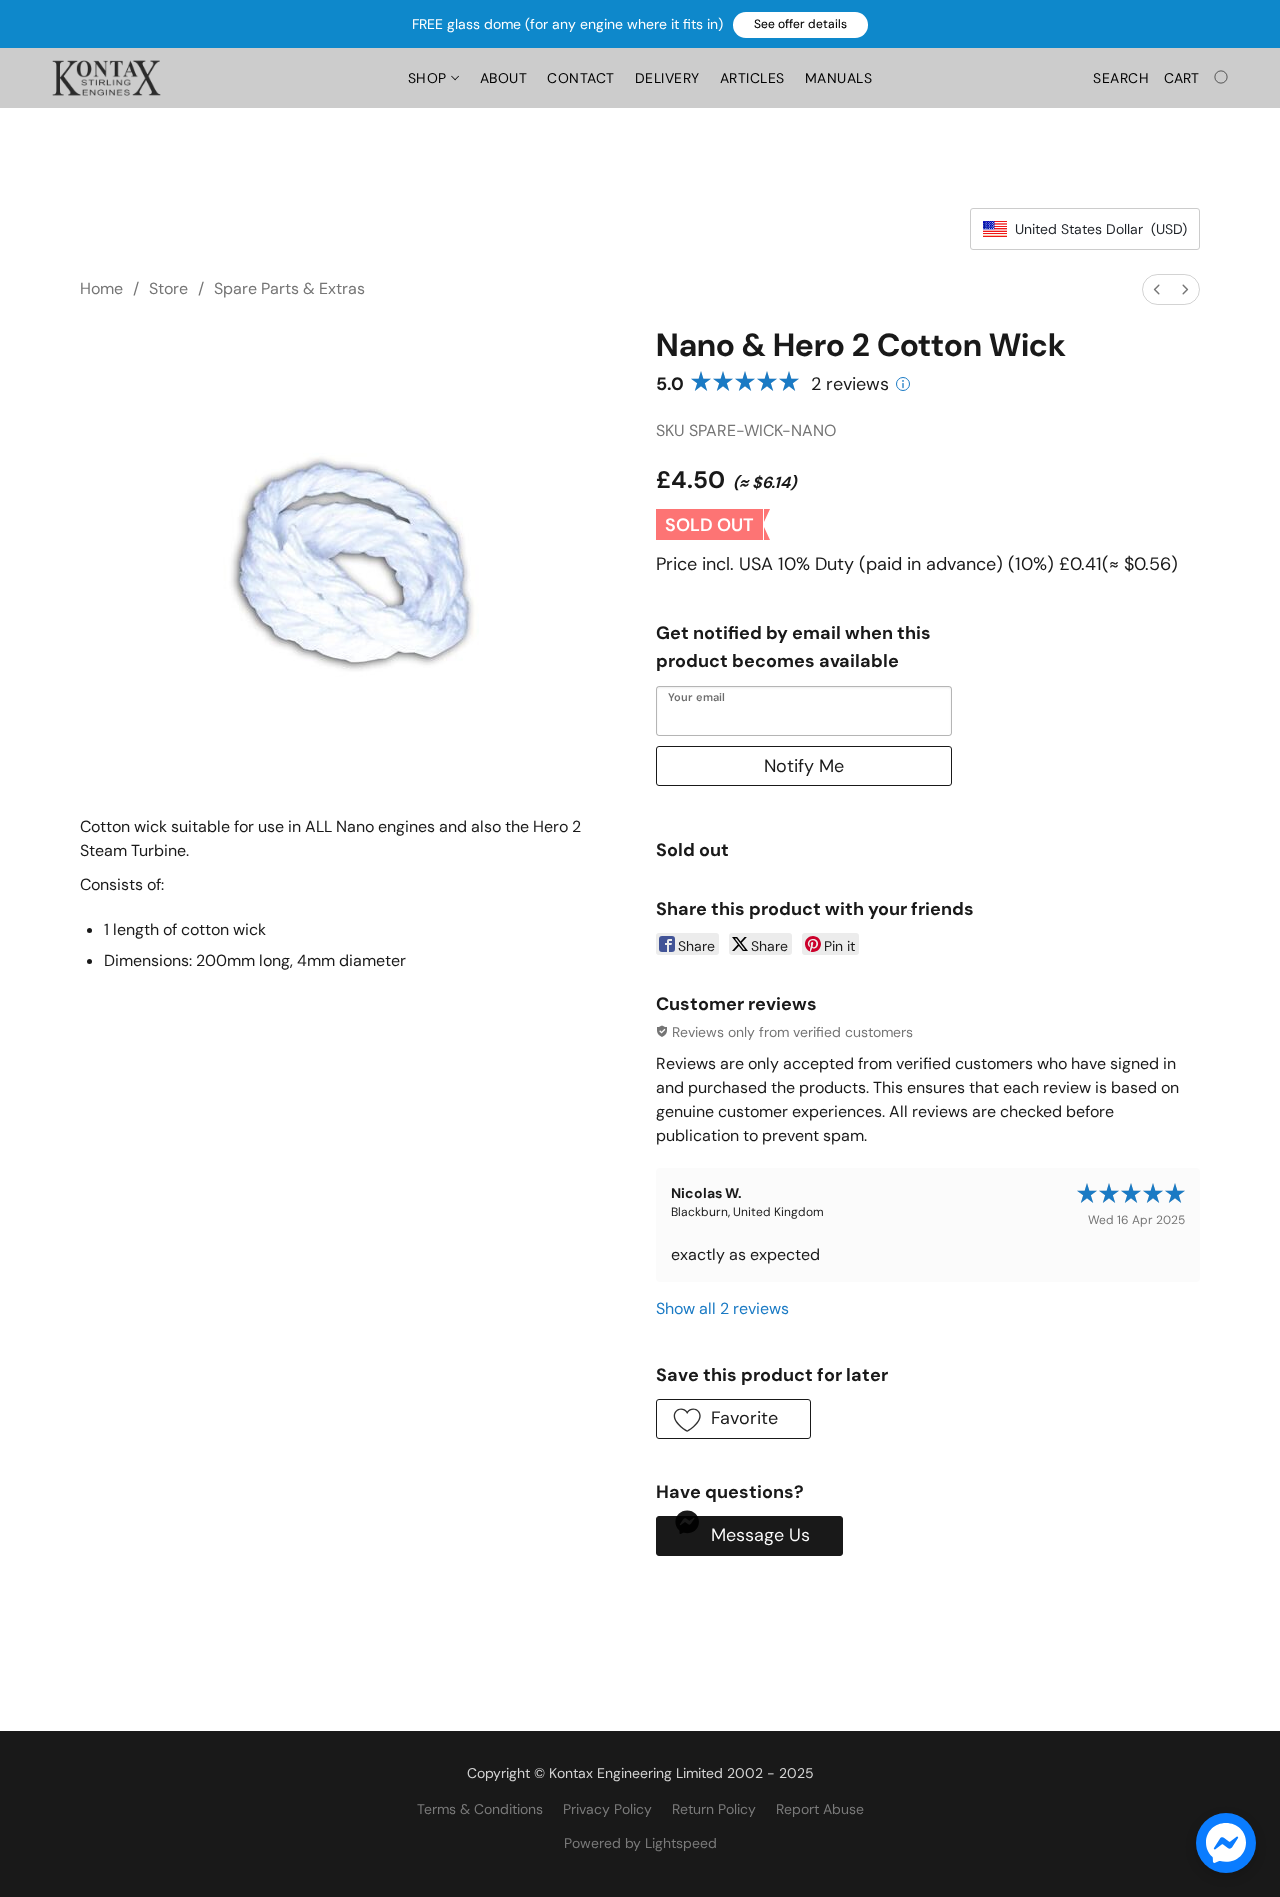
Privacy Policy (607, 1809)
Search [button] (1121, 78)
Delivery (667, 78)
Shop (430, 78)
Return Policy (714, 1809)
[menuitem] (1157, 289)
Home (101, 288)
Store (168, 288)
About (504, 78)
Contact (581, 78)
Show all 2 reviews (722, 1308)
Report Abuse (820, 1809)
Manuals (839, 78)
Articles (752, 78)
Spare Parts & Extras (289, 288)
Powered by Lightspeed (640, 1843)
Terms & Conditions (480, 1809)
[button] (800, 25)
